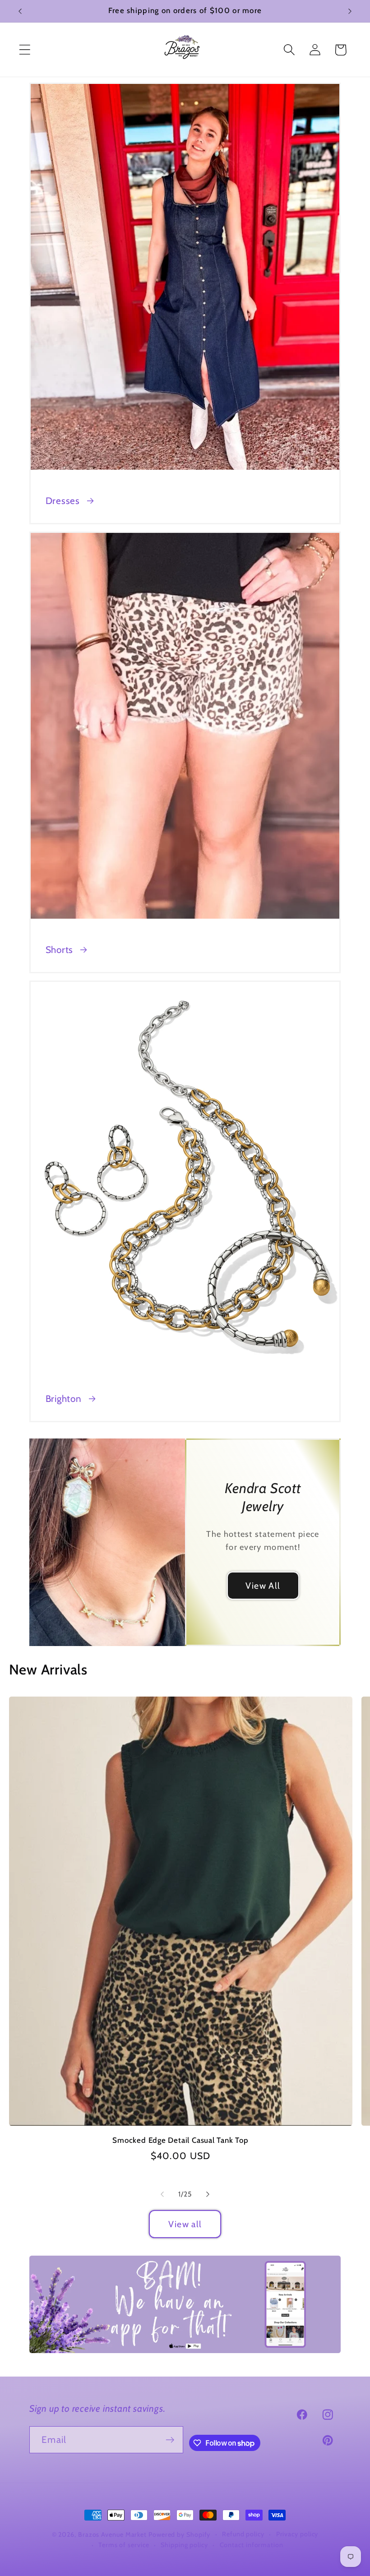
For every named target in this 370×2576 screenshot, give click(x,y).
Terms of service (124, 2545)
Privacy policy (297, 2534)
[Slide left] (162, 2194)
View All (263, 1586)
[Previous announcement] (20, 11)
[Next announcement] (350, 11)
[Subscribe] (170, 2440)
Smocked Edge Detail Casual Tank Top (180, 2140)
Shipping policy (184, 2545)
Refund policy (243, 2534)
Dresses (63, 501)
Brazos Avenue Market (113, 2534)
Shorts (60, 950)
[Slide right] (208, 2194)
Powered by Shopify (179, 2534)
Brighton (64, 1399)
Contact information (252, 2545)
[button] (25, 50)
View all (185, 2224)
